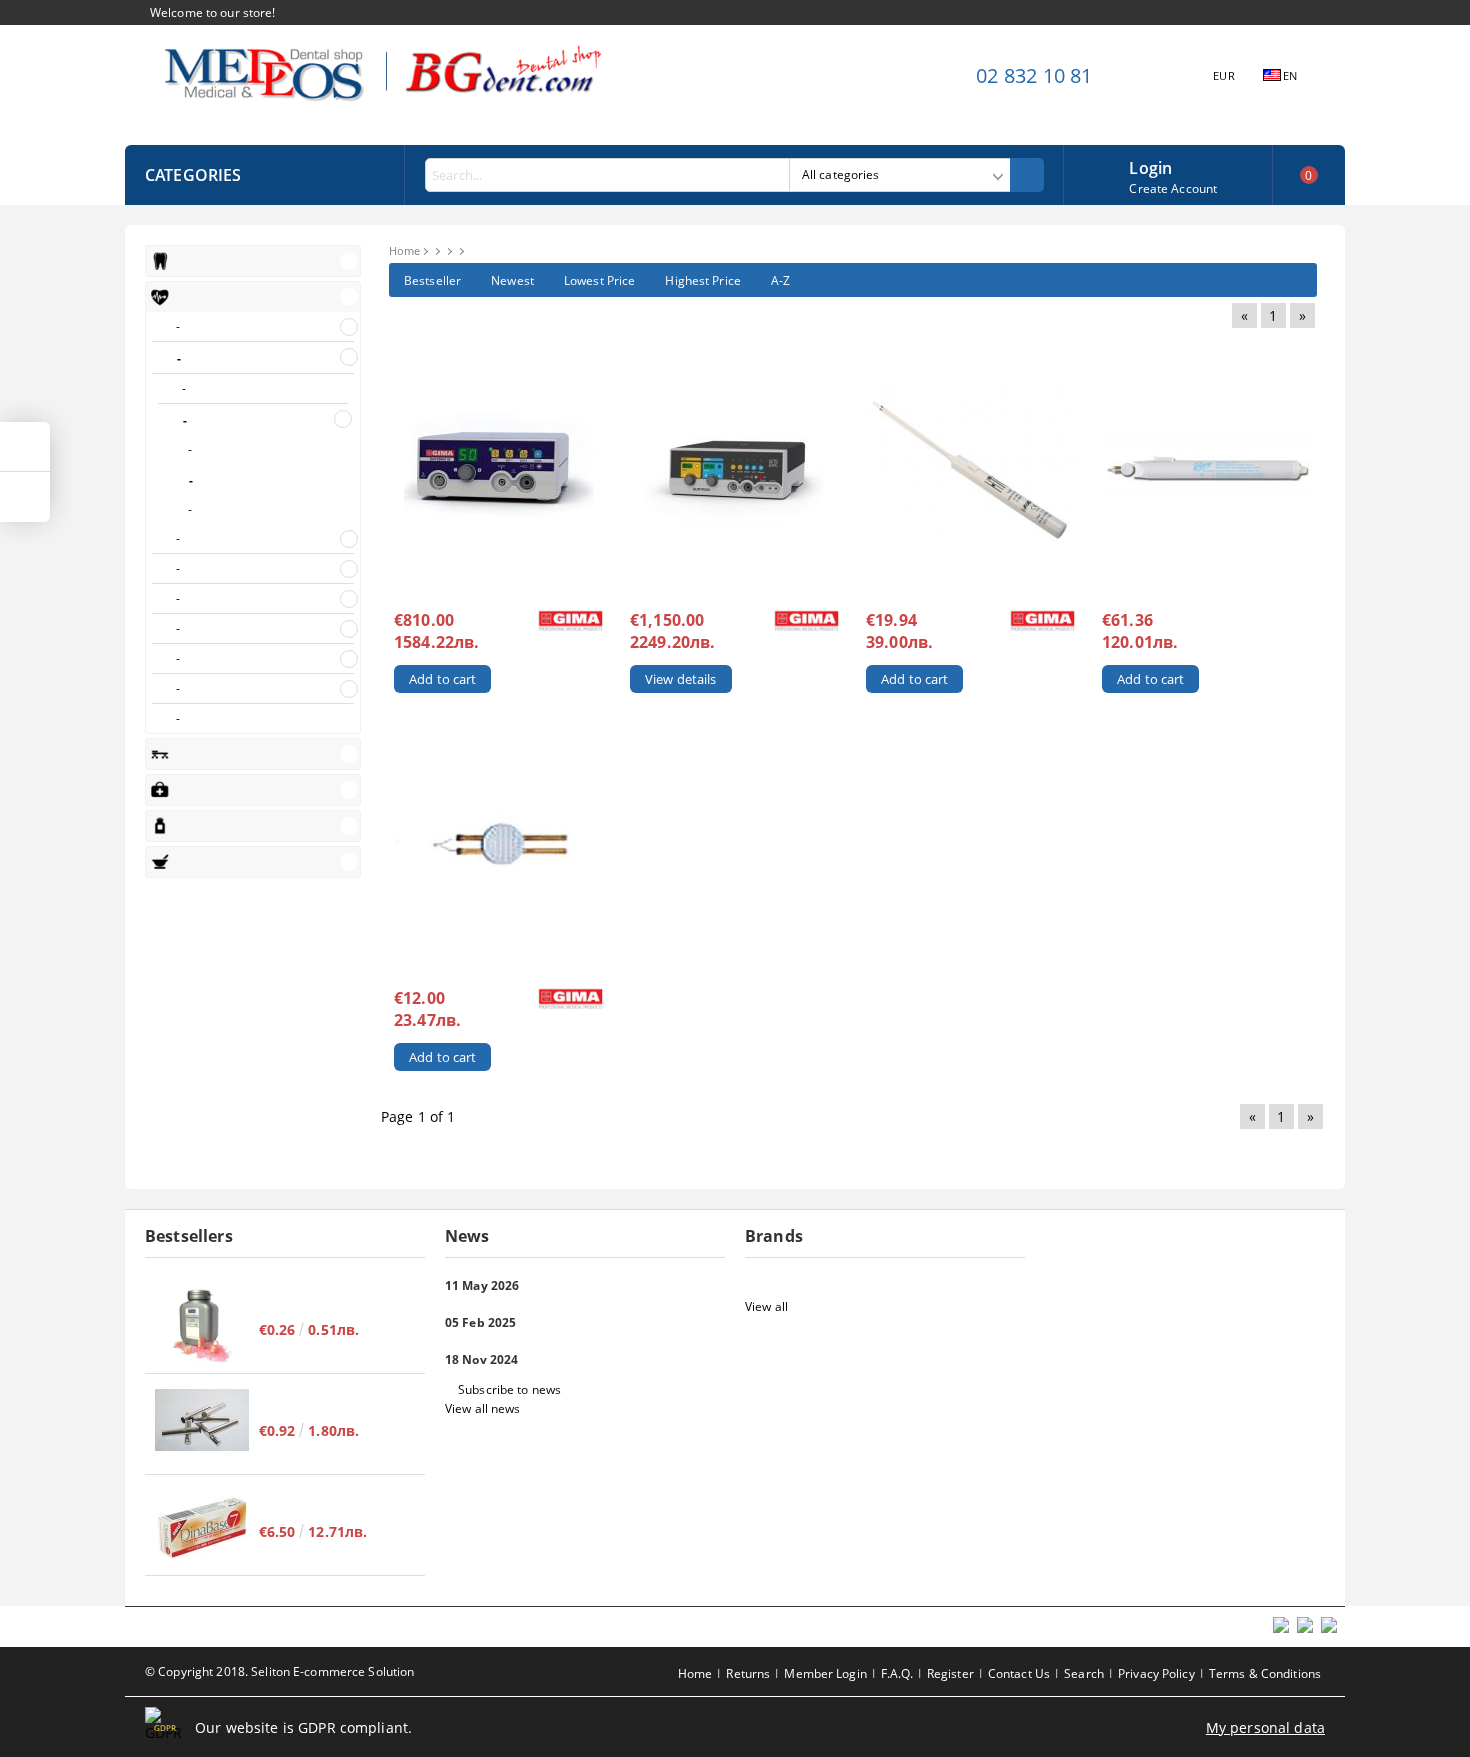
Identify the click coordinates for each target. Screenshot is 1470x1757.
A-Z (780, 280)
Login (1150, 166)
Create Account (1173, 188)
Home (404, 250)
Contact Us (1019, 1673)
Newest (512, 280)
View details (681, 679)
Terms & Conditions (1265, 1673)
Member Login (825, 1673)
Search (1084, 1673)
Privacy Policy (1156, 1673)
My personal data (1265, 1727)
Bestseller (432, 280)
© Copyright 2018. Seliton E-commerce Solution (279, 1671)
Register (950, 1673)
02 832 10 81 (1034, 75)
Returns (748, 1673)
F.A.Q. (897, 1673)
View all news (483, 1408)
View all (766, 1306)
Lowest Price (599, 280)
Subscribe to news (509, 1389)
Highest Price (703, 280)
